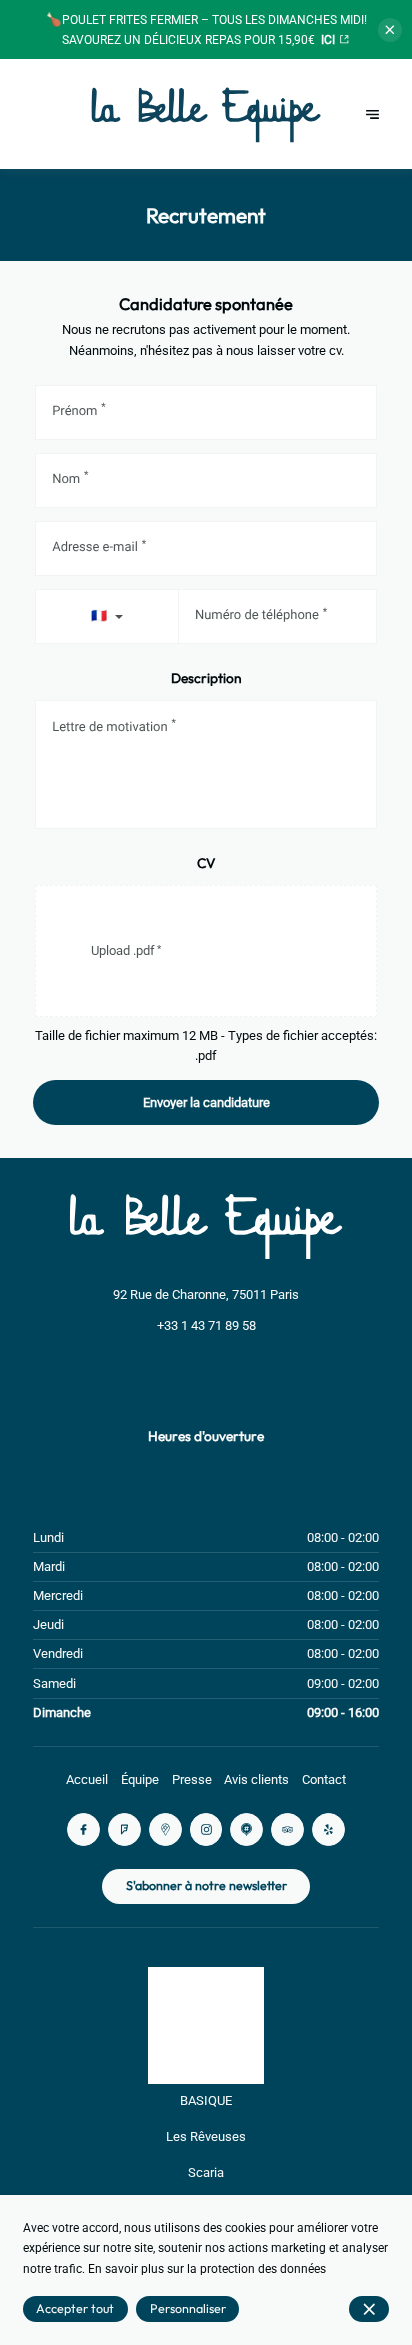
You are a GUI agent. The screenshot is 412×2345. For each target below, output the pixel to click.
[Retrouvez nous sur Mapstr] (246, 1829)
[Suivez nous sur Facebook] (83, 1829)
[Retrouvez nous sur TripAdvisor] (287, 1829)
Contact (324, 1779)
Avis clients (256, 1779)
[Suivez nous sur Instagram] (206, 1829)
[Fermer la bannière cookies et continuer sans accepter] (369, 2309)
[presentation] (206, 951)
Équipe (140, 1779)
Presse (192, 1779)
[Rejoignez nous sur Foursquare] (124, 1829)
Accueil (87, 1779)
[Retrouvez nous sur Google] (165, 1829)
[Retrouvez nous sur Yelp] (328, 1829)
